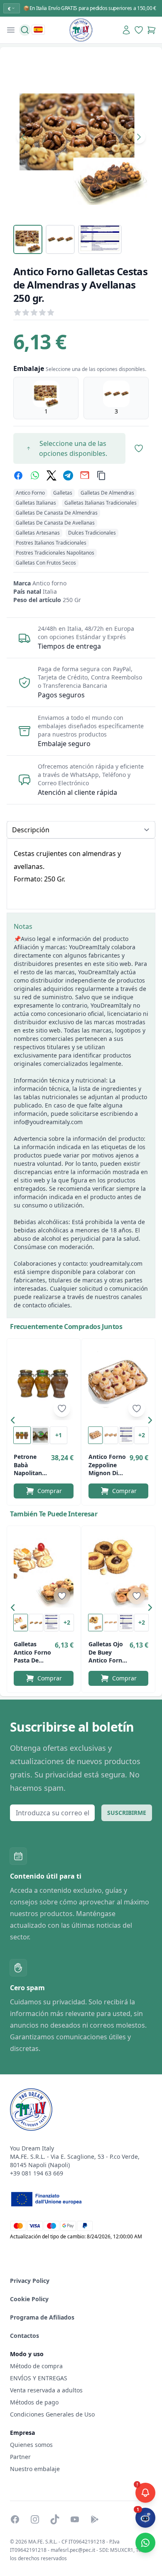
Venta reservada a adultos (46, 2390)
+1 (59, 1435)
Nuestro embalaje (35, 2469)
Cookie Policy (29, 2299)
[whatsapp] (35, 475)
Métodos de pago (34, 2402)
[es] (38, 30)
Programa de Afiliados (42, 2317)
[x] (52, 475)
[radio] (46, 398)
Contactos (25, 2336)
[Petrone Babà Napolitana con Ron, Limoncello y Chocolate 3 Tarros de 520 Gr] (44, 1383)
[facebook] (18, 475)
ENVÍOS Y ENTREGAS (39, 2378)
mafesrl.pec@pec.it (73, 2550)
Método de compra (36, 2366)
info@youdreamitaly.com (48, 1122)
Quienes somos (31, 2445)
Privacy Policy (30, 2281)
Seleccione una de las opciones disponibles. (73, 448)
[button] (15, 1422)
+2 (142, 1435)
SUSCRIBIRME (127, 1813)
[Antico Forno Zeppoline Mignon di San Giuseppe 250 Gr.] (118, 1383)
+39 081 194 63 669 (37, 2173)
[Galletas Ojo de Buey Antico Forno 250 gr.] (118, 1570)
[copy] (101, 475)
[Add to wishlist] (62, 1409)
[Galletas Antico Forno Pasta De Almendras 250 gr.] (44, 1570)
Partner (20, 2457)
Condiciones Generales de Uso (52, 2414)
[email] (85, 475)
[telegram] (68, 475)
